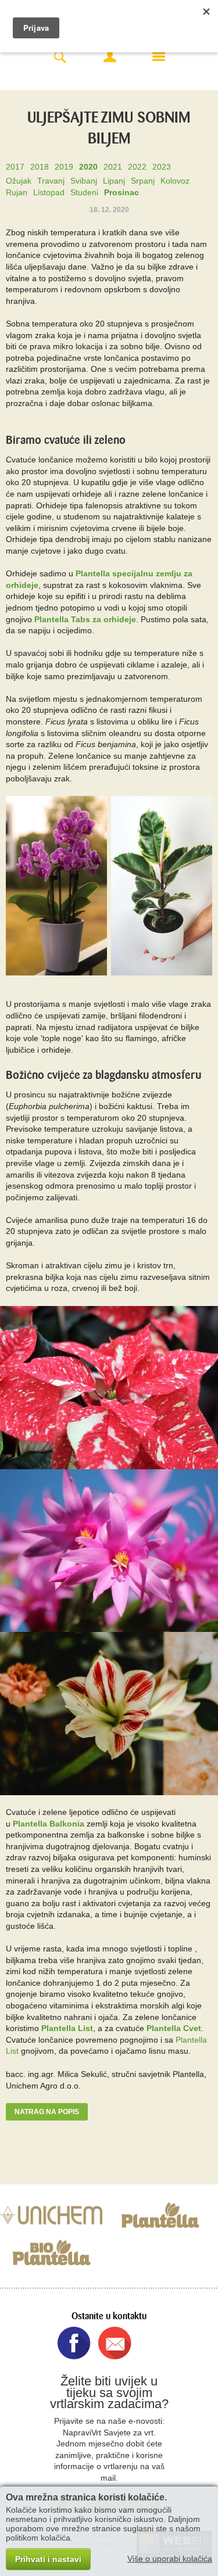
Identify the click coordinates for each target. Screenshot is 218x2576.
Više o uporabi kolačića (170, 2559)
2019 (64, 167)
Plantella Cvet (174, 2028)
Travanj (51, 181)
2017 (15, 167)
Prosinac (121, 192)
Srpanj (143, 181)
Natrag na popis (47, 2112)
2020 (88, 167)
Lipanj (114, 181)
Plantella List (67, 2028)
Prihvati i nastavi (48, 2559)
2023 (162, 167)
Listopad (49, 192)
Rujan (17, 192)
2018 (40, 167)
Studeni (84, 192)
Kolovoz (175, 181)
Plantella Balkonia (49, 1824)
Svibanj (84, 181)
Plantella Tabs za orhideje (85, 619)
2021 (113, 167)
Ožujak (19, 181)
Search (60, 58)
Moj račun (110, 56)
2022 (137, 167)
